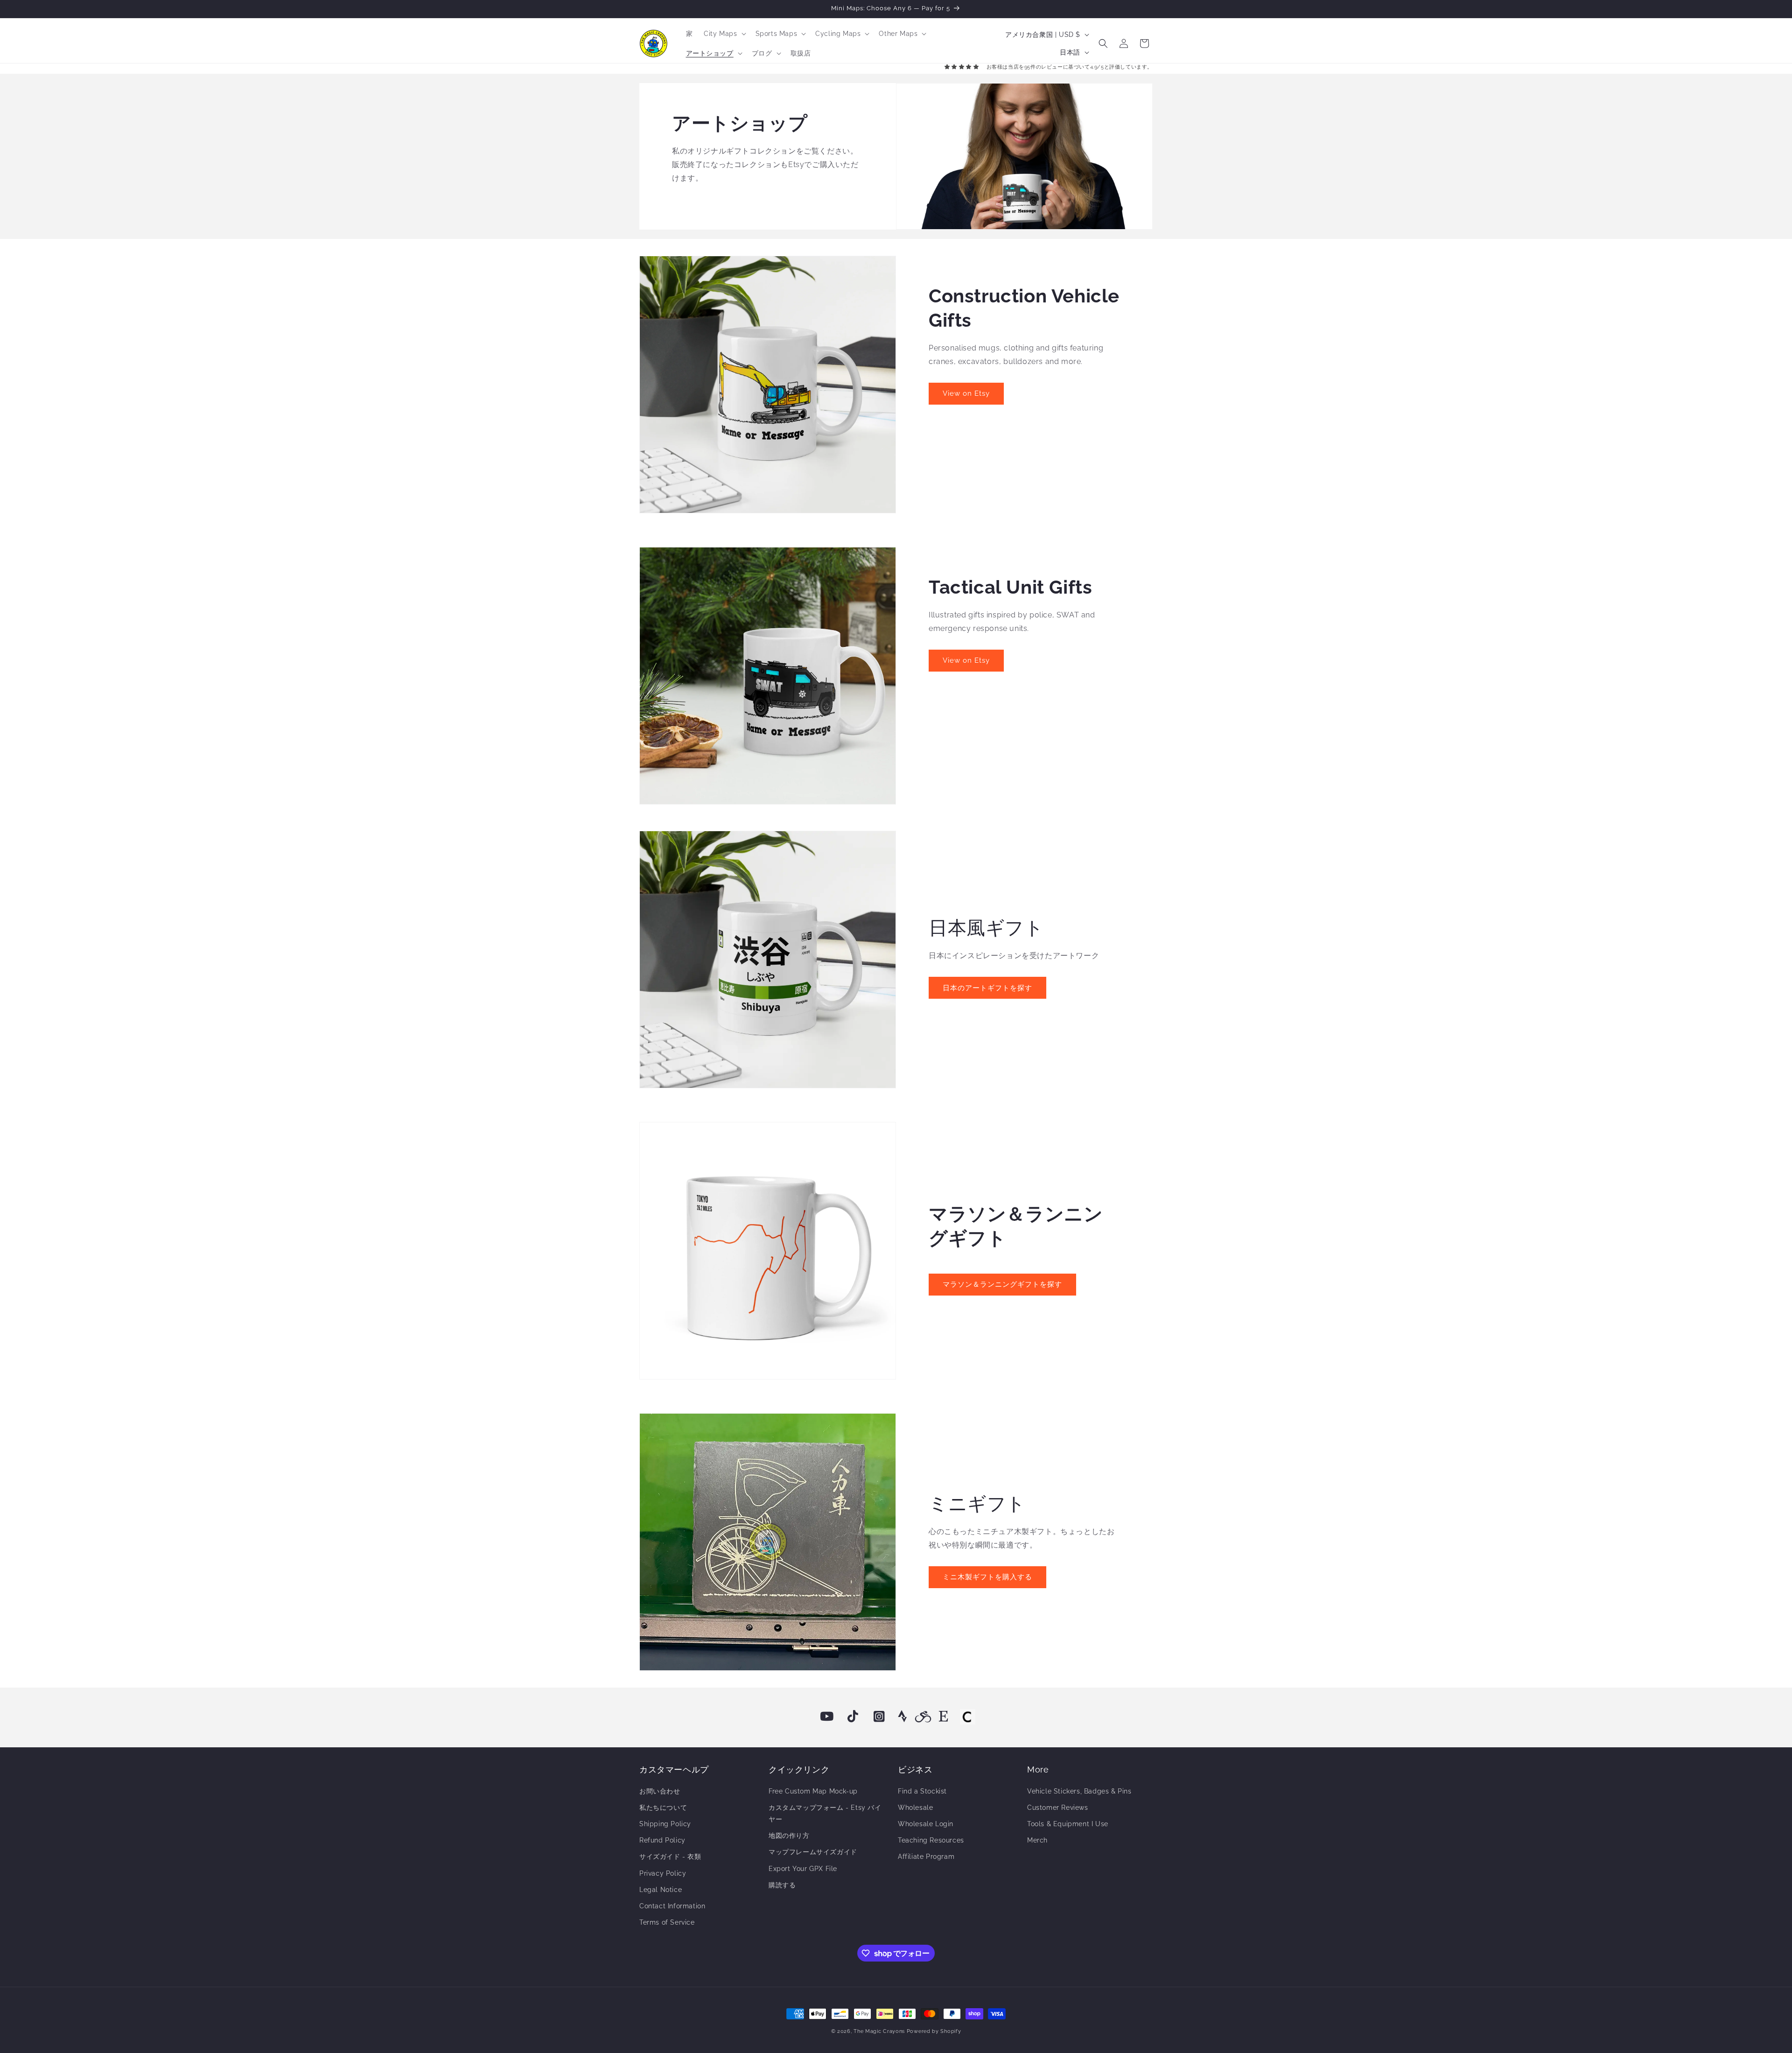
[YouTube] (827, 1717)
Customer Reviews (1058, 1808)
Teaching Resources (931, 1840)
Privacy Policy (663, 1873)
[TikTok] (853, 1717)
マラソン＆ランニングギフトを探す (1002, 1284)
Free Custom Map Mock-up (813, 1791)
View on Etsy (966, 393)
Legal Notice (661, 1890)
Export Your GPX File (803, 1869)
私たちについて (663, 1808)
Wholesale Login (926, 1824)
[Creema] (967, 1717)
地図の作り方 (789, 1836)
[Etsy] (944, 1717)
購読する (782, 1885)
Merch (1037, 1840)
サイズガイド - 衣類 (670, 1857)
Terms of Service (667, 1922)
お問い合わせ (660, 1791)
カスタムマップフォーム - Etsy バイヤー (825, 1813)
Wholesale (915, 1808)
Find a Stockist (922, 1791)
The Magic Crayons (879, 2031)
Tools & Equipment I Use (1068, 1824)
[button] (724, 34)
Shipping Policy (665, 1824)
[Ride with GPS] (923, 1717)
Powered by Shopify (934, 2031)
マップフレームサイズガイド (813, 1852)
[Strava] (903, 1717)
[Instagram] (879, 1717)
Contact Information (672, 1906)
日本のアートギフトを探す (987, 988)
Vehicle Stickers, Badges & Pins (1079, 1791)
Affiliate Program (926, 1857)
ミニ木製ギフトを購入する (987, 1577)
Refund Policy (662, 1840)
